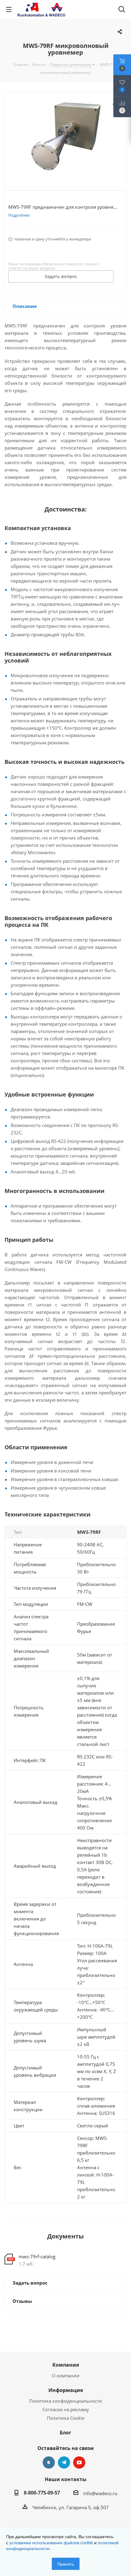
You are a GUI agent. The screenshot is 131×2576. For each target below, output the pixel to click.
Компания (66, 2365)
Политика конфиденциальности (66, 2401)
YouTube (79, 2462)
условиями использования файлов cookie (51, 2542)
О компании (66, 2375)
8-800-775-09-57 (42, 2493)
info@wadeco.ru (100, 2493)
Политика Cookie (66, 2418)
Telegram (64, 2462)
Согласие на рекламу (66, 2409)
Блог (65, 2433)
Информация (66, 2390)
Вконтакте (49, 2462)
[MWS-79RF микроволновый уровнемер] (65, 136)
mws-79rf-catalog (37, 2256)
